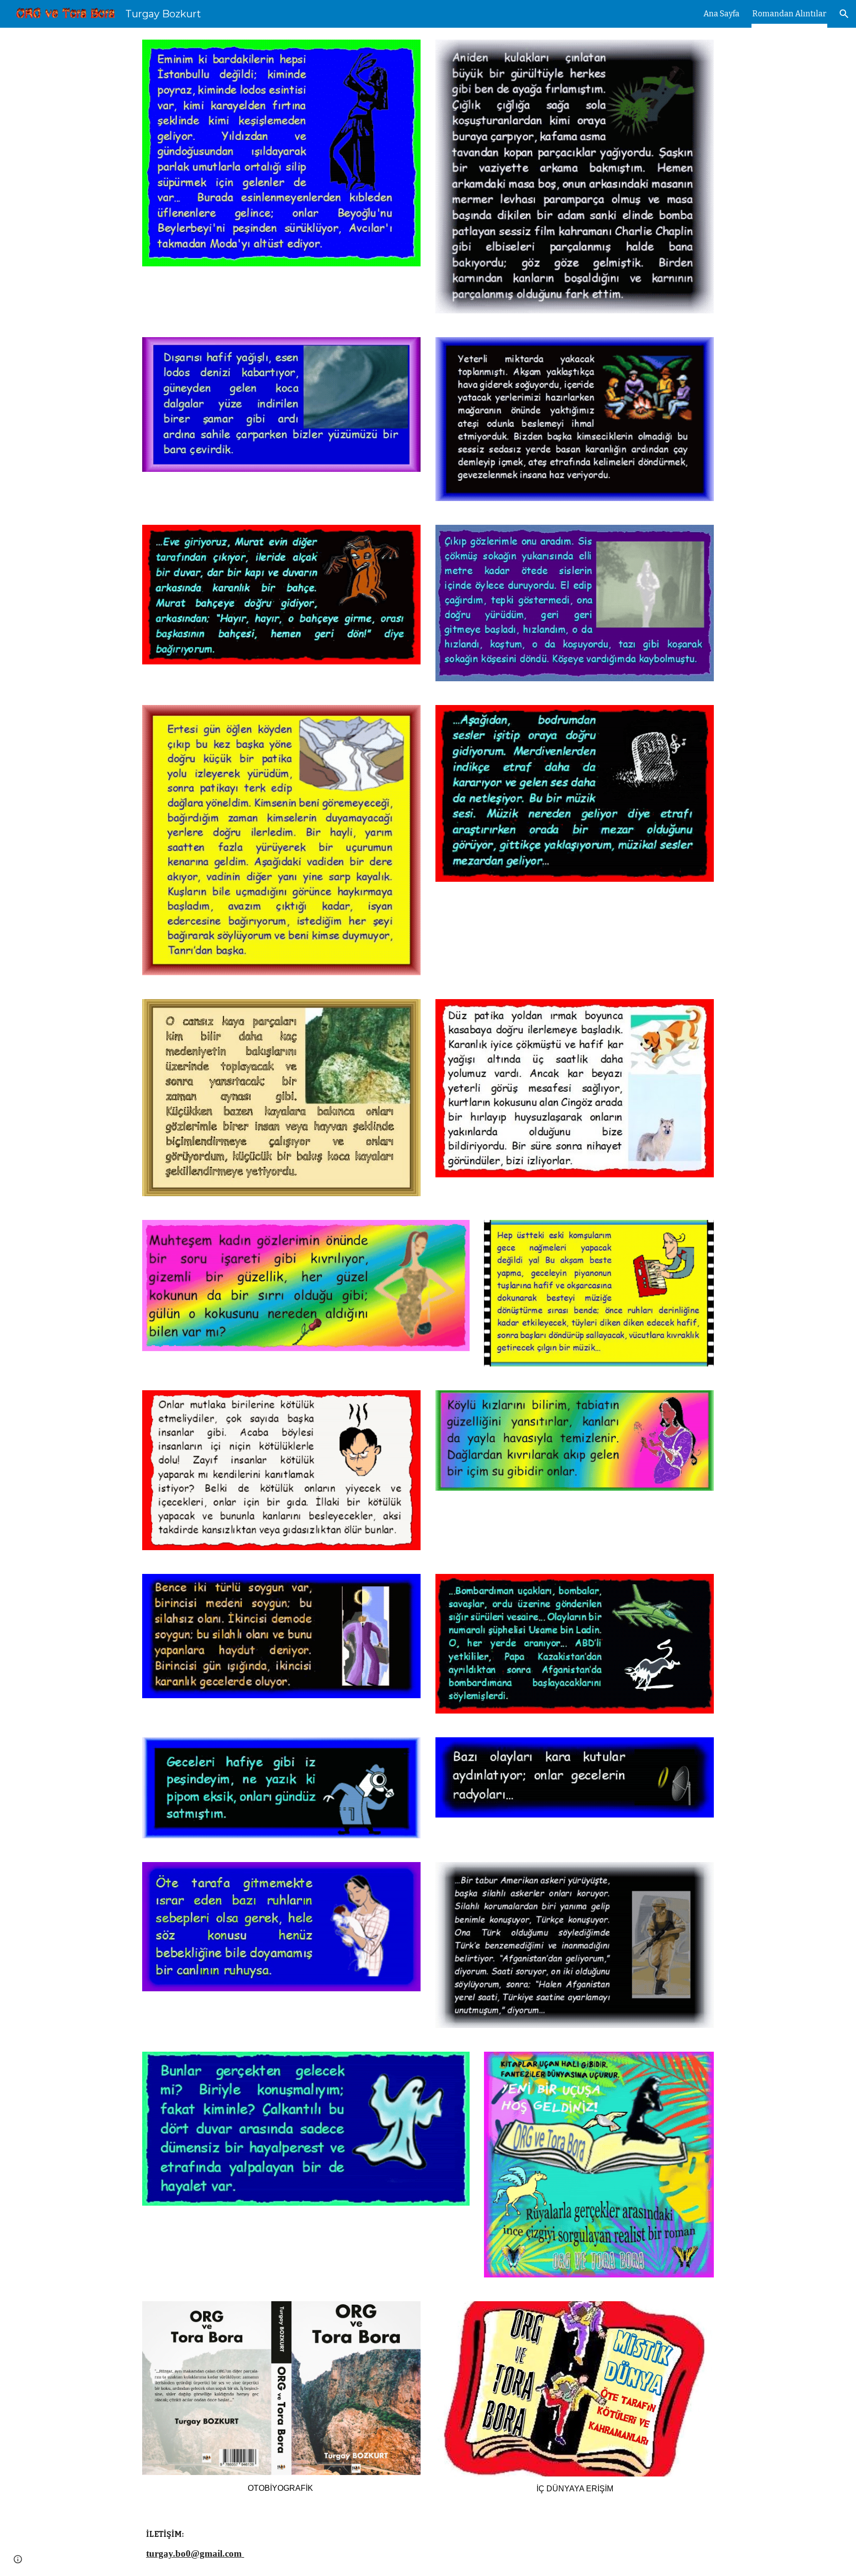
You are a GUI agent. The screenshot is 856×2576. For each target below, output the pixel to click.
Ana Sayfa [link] (722, 14)
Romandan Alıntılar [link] (789, 14)
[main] (281, 2488)
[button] (844, 14)
